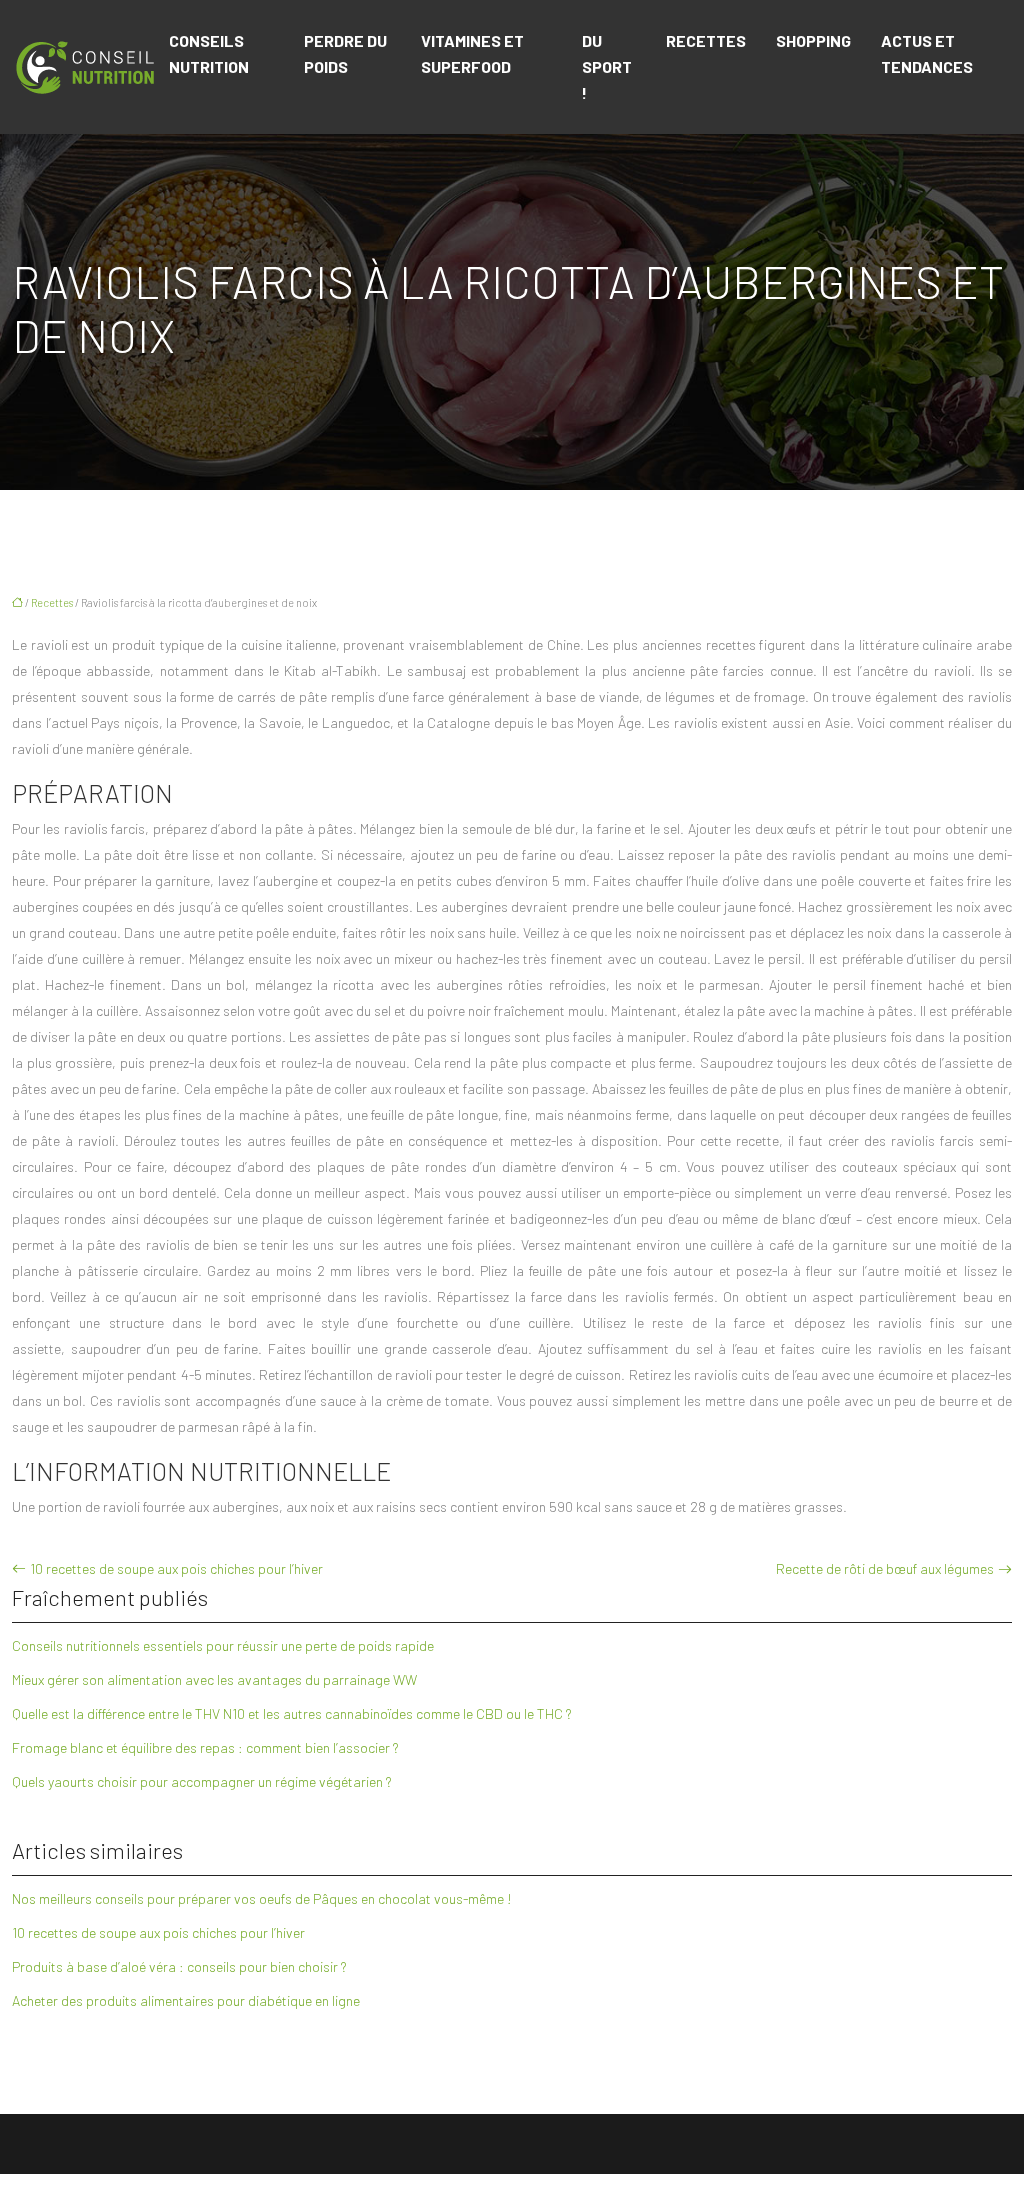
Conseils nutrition (209, 53)
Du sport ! (607, 66)
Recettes (706, 40)
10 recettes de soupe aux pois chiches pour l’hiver (176, 1568)
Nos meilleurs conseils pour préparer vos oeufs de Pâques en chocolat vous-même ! (262, 1898)
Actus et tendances (927, 53)
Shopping (813, 40)
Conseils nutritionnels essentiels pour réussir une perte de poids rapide (223, 1645)
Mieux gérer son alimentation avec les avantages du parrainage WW (214, 1679)
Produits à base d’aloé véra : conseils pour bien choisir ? (179, 1966)
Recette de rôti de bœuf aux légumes (885, 1568)
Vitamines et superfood (472, 53)
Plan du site (512, 2186)
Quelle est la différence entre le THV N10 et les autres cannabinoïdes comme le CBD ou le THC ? (292, 1713)
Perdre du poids (345, 53)
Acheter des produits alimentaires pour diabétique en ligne (186, 2000)
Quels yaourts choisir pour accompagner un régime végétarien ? (202, 1781)
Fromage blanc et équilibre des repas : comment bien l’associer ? (205, 1747)
